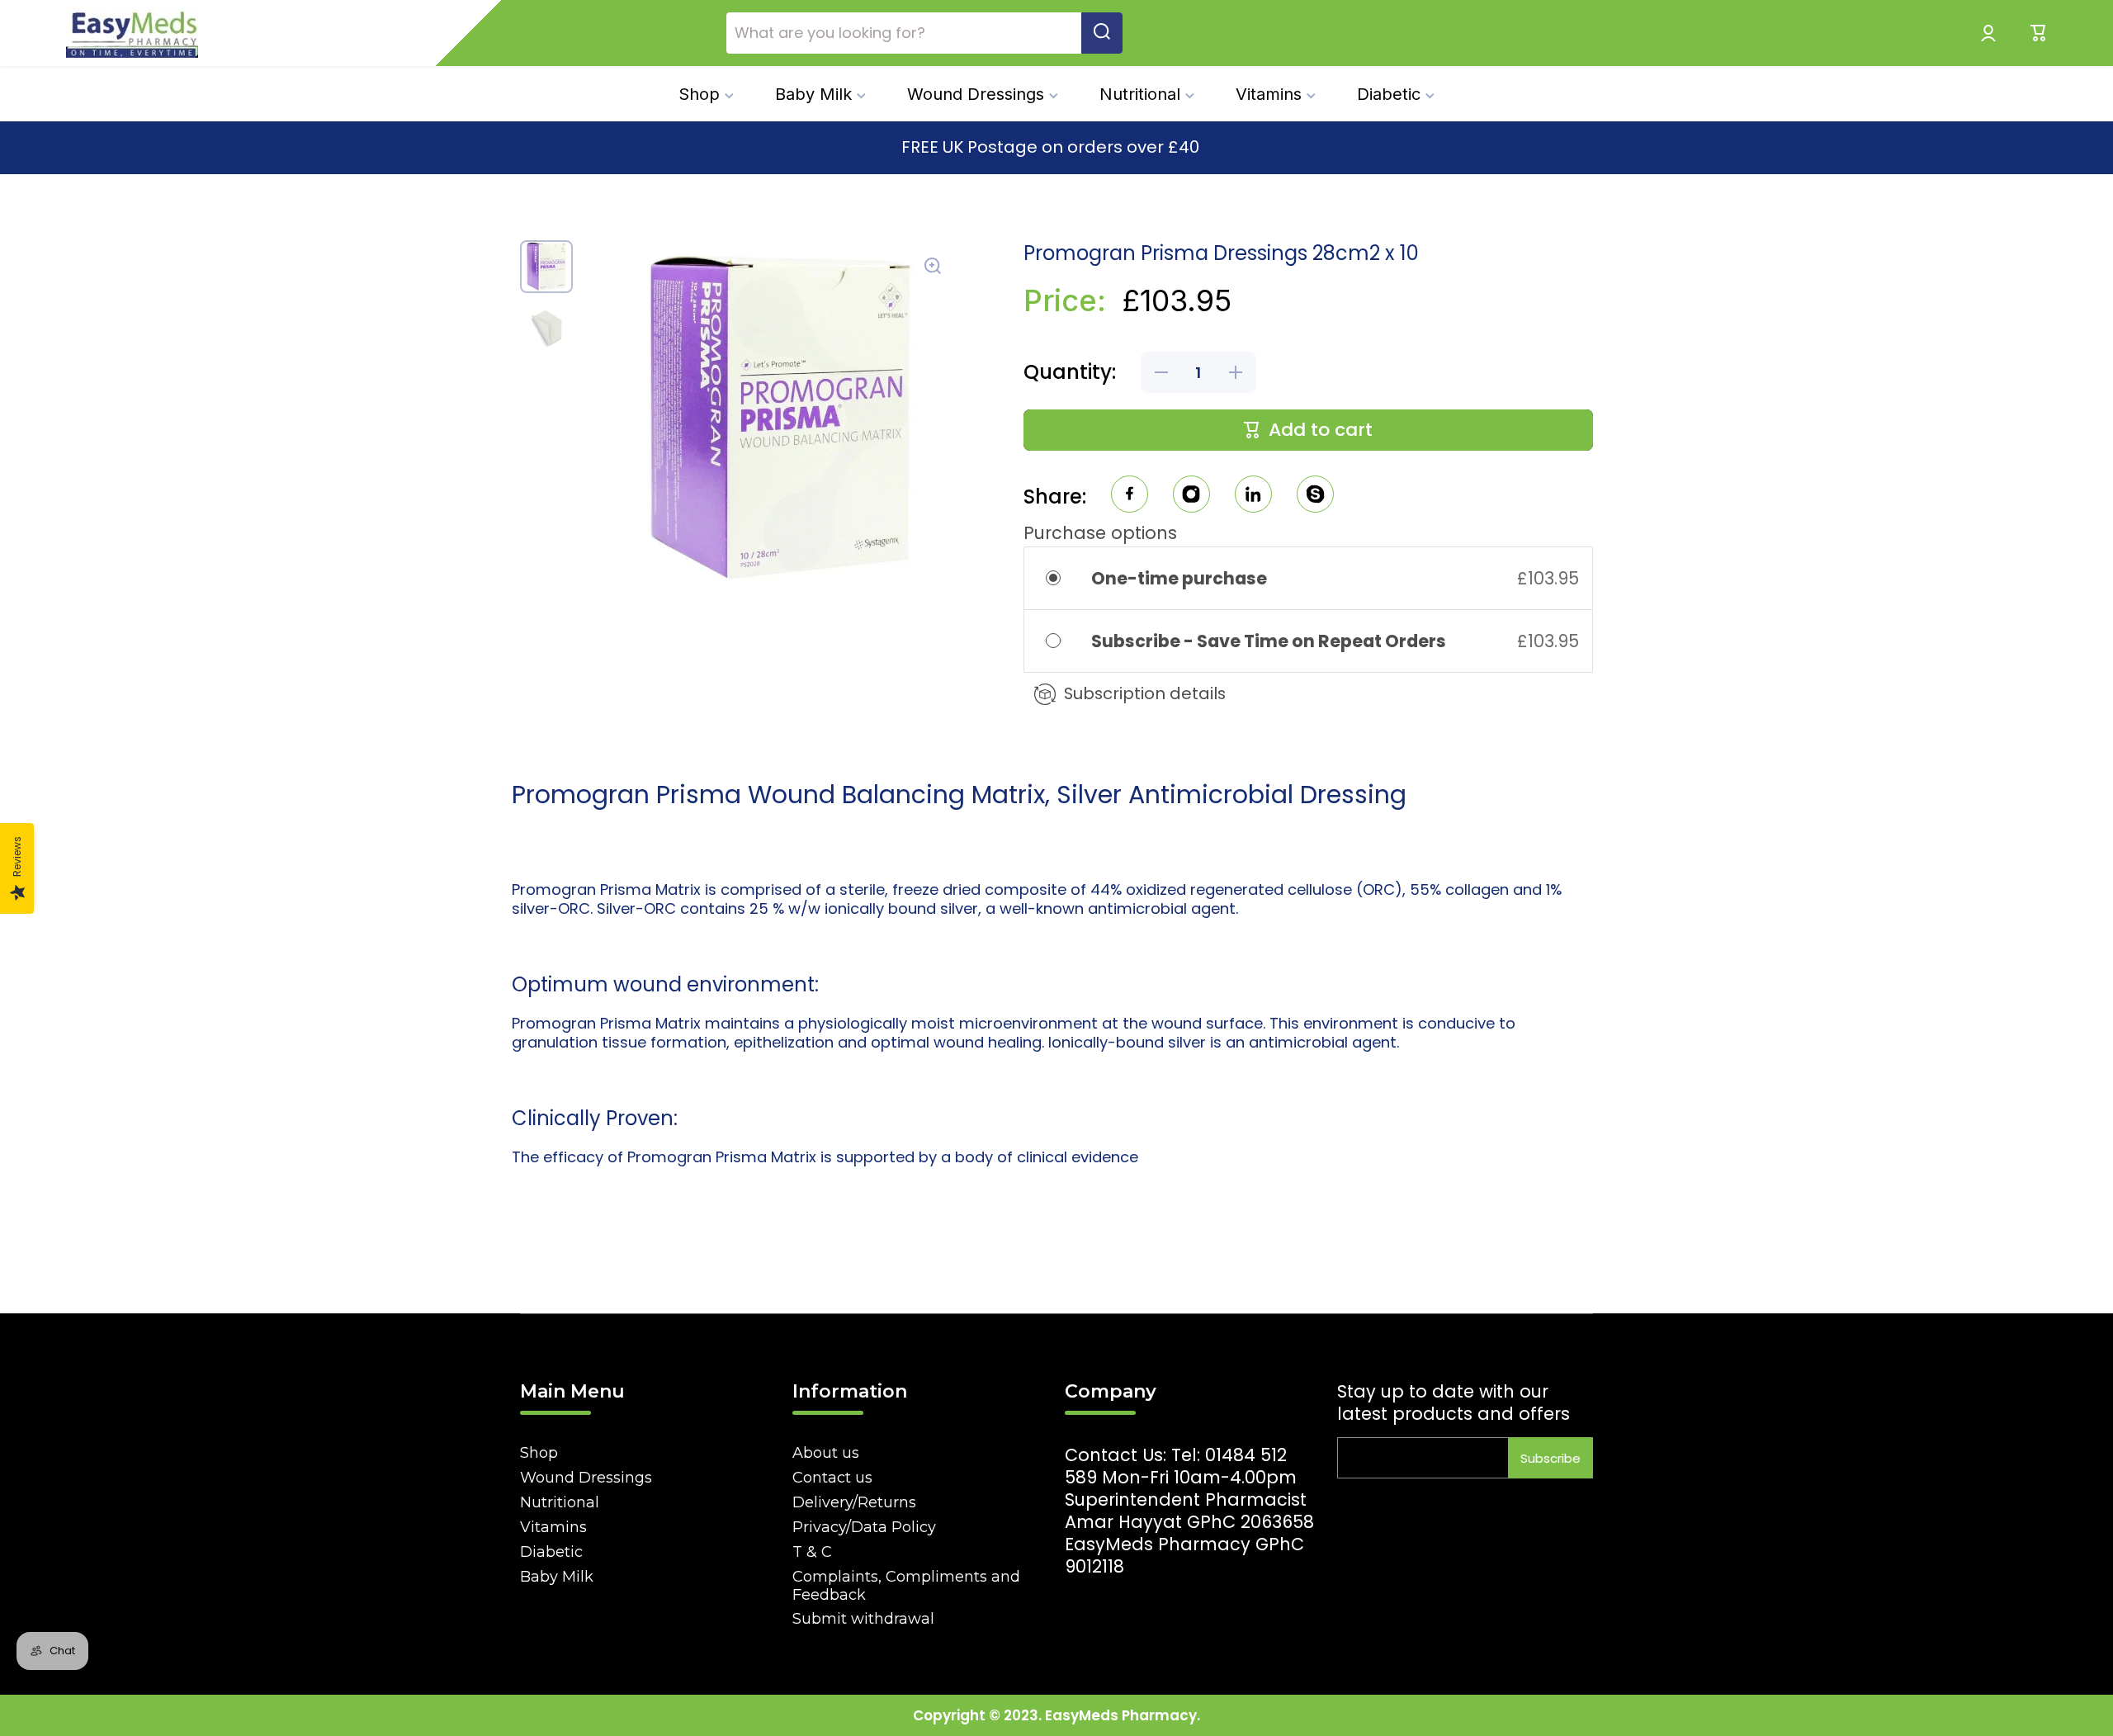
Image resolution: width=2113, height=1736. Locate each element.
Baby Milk (557, 1577)
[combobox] (924, 33)
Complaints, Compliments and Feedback (906, 1586)
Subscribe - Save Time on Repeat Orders (1270, 641)
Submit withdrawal (863, 1619)
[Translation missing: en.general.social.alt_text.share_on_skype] (1315, 497)
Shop (539, 1453)
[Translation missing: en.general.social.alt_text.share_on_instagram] (1191, 497)
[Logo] (132, 33)
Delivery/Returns (854, 1502)
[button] (2039, 33)
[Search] (1102, 33)
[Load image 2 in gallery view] (546, 328)
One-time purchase (1179, 578)
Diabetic (551, 1552)
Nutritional (560, 1502)
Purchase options (1100, 533)
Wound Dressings (586, 1478)
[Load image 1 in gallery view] (546, 267)
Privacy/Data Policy (864, 1527)
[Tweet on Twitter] (1253, 497)
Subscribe (1550, 1458)
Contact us (832, 1478)
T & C (812, 1552)
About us (826, 1453)
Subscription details (1145, 693)
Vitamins (553, 1527)
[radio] (1064, 578)
